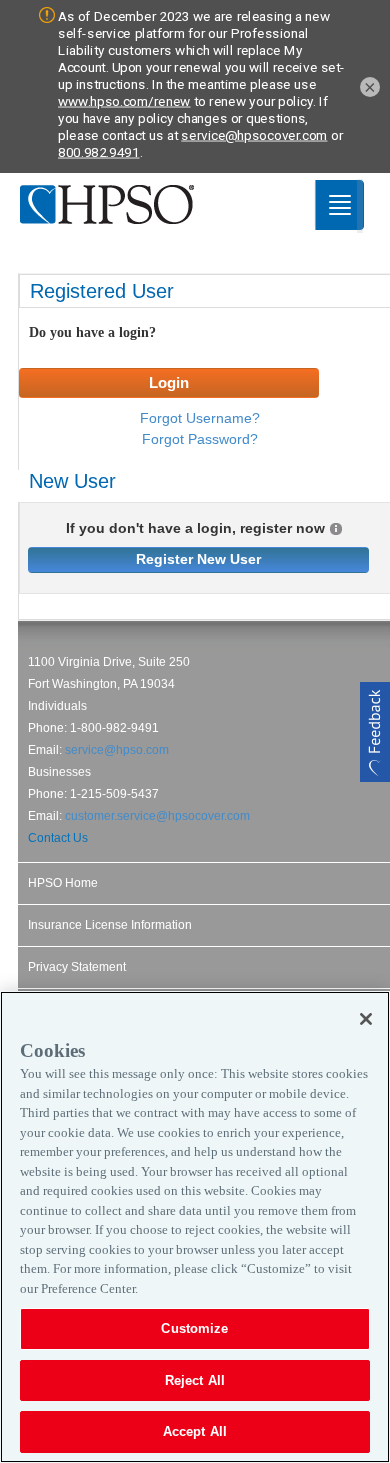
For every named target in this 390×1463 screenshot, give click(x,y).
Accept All (195, 1431)
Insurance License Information (110, 925)
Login (169, 382)
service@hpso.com (117, 750)
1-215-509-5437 (114, 794)
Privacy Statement (77, 967)
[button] (375, 732)
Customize (194, 1328)
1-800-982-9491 (114, 728)
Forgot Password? (200, 439)
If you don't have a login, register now (195, 528)
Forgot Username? (200, 418)
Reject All (195, 1380)
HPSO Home (63, 883)
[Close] (366, 1019)
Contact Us (58, 838)
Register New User (198, 559)
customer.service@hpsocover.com (157, 816)
